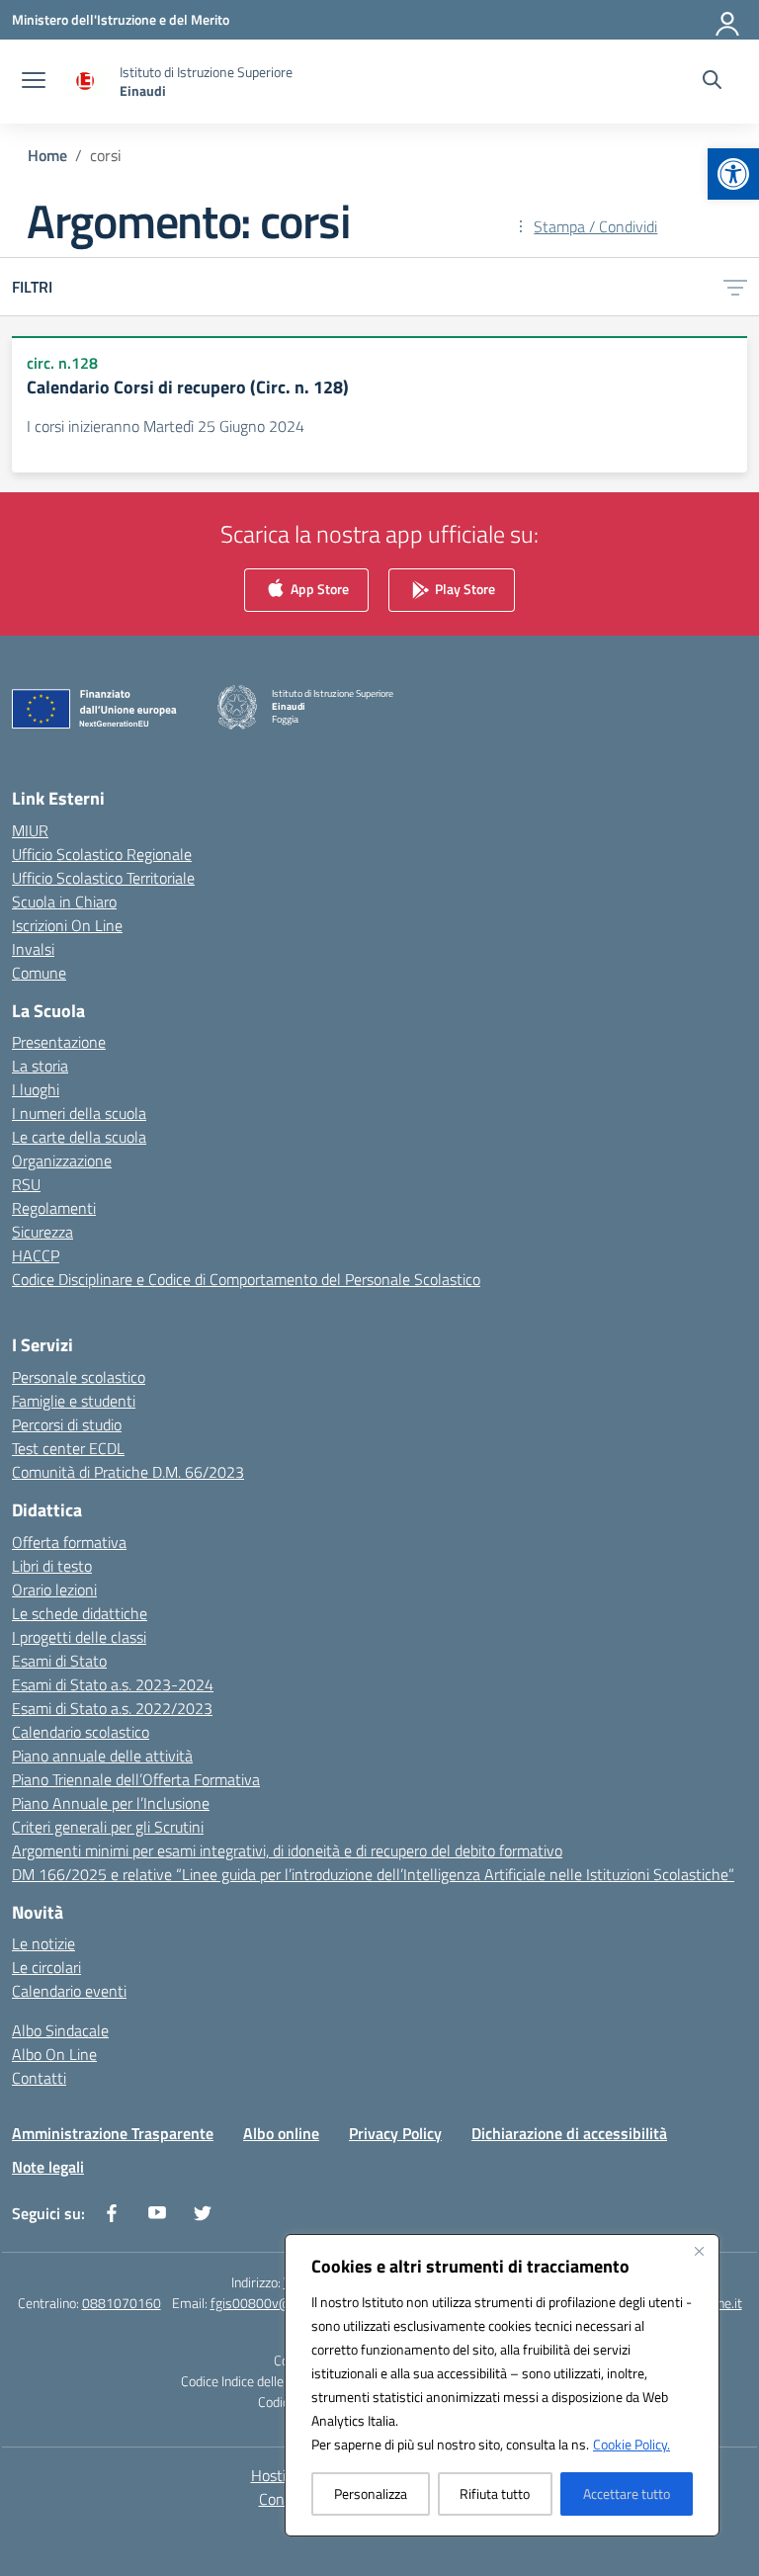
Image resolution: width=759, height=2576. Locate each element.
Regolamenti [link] (54, 1208)
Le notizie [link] (43, 1943)
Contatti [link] (39, 2078)
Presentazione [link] (59, 1042)
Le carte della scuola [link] (79, 1137)
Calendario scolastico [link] (81, 1732)
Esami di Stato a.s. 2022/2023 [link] (112, 1708)
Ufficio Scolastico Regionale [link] (102, 854)
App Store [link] (318, 589)
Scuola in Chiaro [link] (64, 902)
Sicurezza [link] (42, 1232)
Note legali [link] (48, 2167)
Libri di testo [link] (52, 1566)
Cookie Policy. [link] (632, 2444)
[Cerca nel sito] (712, 82)
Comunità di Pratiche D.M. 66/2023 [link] (128, 1472)
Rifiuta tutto (495, 2493)
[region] (502, 2385)
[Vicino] (699, 2251)
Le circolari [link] (46, 1967)
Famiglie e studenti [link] (74, 1401)
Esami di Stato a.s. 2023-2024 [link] (113, 1684)
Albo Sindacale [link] (60, 2030)
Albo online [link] (281, 2133)
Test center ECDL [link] (68, 1448)
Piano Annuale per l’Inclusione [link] (111, 1803)
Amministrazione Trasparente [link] (113, 2133)
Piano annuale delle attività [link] (102, 1756)
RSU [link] (26, 1184)
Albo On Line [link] (54, 2054)
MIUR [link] (30, 830)
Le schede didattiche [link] (80, 1613)
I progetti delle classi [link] (79, 1637)
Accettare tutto (627, 2493)
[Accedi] (728, 20)
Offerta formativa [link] (69, 1542)
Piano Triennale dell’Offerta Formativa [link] (136, 1779)
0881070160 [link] (122, 2303)
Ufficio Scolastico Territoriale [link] (103, 878)
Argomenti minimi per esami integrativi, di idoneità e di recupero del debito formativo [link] (287, 1850)
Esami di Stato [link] (59, 1661)
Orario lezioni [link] (54, 1589)
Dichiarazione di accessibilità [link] (569, 2133)
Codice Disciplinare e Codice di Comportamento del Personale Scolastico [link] (246, 1279)
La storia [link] (40, 1066)
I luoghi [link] (36, 1089)
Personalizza (371, 2493)
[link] (733, 174)
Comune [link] (39, 973)
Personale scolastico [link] (79, 1377)
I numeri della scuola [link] (79, 1113)
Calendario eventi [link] (69, 1991)
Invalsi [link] (33, 949)
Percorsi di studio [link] (67, 1424)
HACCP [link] (36, 1255)
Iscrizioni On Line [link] (67, 925)
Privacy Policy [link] (395, 2133)
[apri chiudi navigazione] (34, 82)
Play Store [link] (464, 589)
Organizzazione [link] (62, 1160)
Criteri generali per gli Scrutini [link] (108, 1827)
